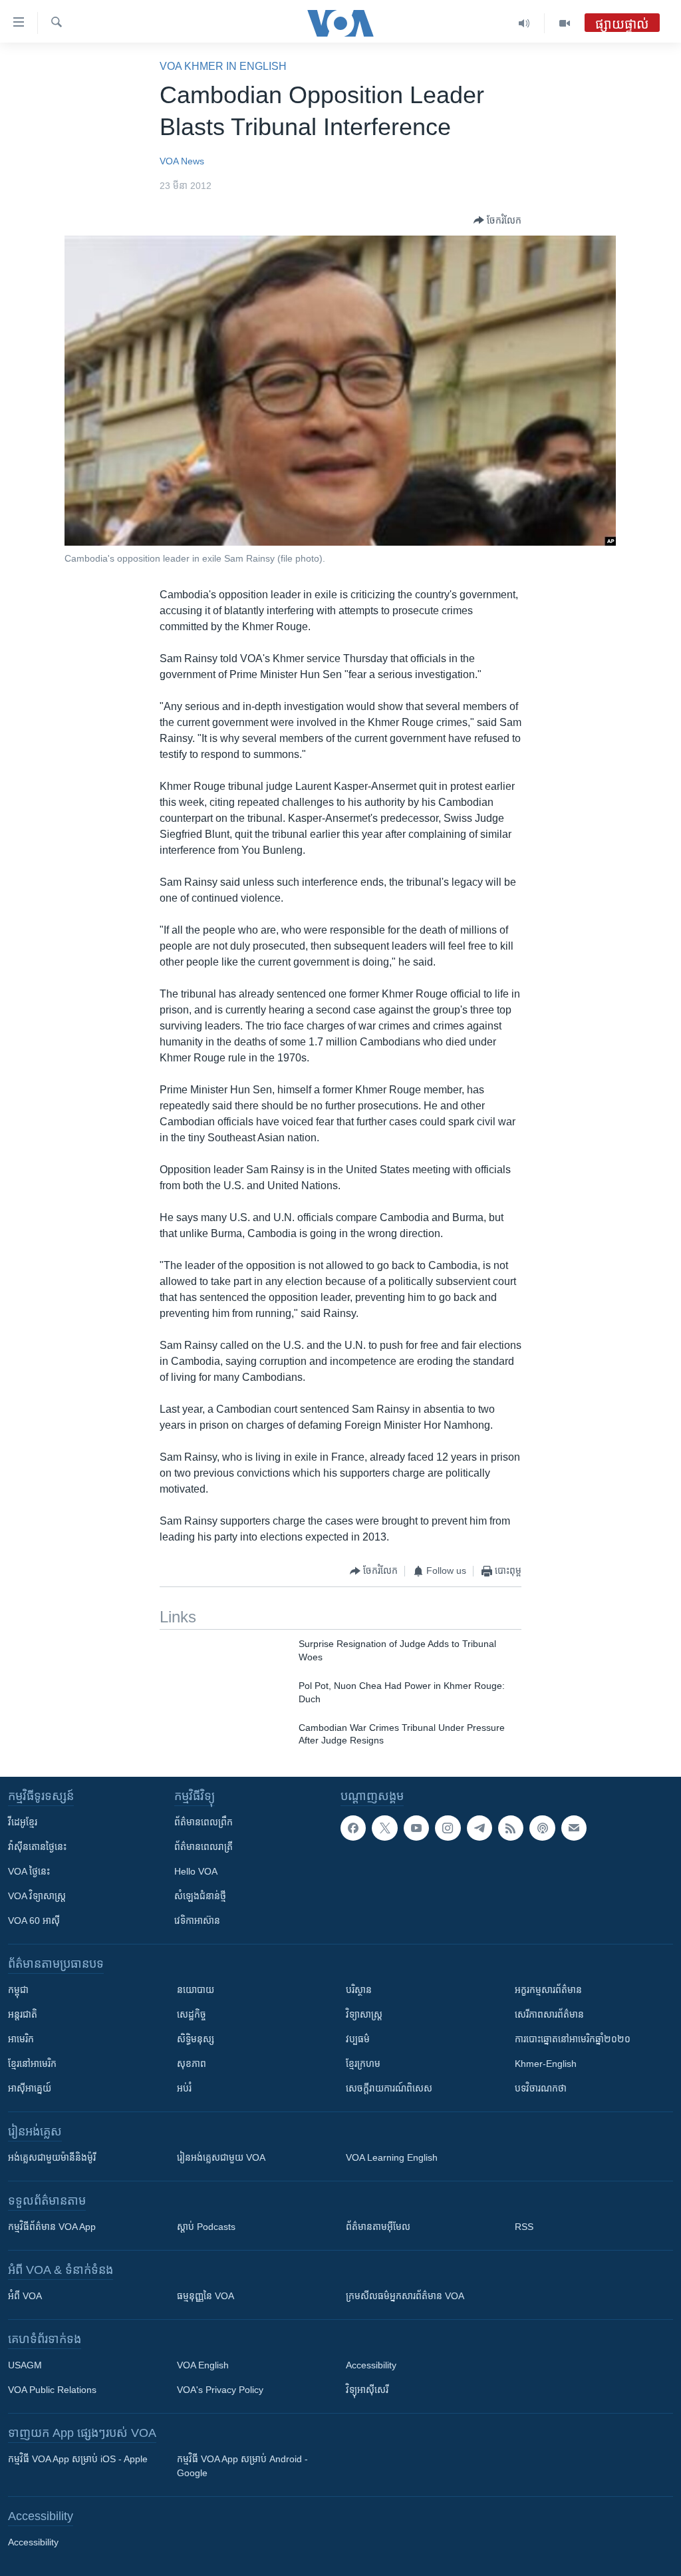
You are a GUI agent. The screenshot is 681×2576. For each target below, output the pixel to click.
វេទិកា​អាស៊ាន (197, 1921)
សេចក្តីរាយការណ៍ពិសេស (389, 2088)
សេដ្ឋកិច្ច (192, 2014)
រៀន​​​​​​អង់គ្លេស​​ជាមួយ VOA (221, 2157)
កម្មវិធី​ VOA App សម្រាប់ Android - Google (242, 2466)
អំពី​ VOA (25, 2296)
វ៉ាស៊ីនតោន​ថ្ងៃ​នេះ (37, 1847)
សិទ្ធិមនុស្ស (196, 2039)
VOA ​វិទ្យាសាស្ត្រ (37, 1896)
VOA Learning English (392, 2157)
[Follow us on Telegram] (479, 1828)
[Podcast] (542, 1828)
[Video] (565, 23)
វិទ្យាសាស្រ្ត (364, 2014)
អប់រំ (184, 2088)
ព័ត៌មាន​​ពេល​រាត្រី (204, 1847)
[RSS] (511, 1828)
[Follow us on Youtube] (416, 1828)
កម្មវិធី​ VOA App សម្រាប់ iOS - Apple (78, 2459)
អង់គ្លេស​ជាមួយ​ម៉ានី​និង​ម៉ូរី (52, 2157)
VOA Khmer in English (223, 66)
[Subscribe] (574, 1828)
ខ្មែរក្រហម (363, 2064)
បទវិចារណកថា (541, 2088)
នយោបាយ (196, 1990)
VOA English (203, 2365)
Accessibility (371, 2365)
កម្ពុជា (18, 1990)
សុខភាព (192, 2064)
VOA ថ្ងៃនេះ (29, 1871)
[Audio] (524, 23)
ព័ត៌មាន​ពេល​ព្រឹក (204, 1822)
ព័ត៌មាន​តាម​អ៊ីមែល (378, 2227)
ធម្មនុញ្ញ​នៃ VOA (205, 2296)
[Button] (497, 220)
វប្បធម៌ (358, 2039)
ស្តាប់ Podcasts (206, 2227)
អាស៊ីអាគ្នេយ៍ (30, 2088)
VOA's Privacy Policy (220, 2390)
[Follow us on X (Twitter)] (384, 1828)
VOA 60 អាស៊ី (34, 1921)
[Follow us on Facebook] (353, 1828)
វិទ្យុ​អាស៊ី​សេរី (367, 2390)
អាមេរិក (21, 2039)
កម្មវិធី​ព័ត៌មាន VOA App (52, 2227)
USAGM (25, 2365)
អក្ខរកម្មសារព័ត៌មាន (548, 1990)
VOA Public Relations (52, 2390)
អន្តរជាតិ (23, 2014)
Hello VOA (196, 1871)
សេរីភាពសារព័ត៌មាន (549, 2014)
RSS (524, 2227)
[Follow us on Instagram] (448, 1828)
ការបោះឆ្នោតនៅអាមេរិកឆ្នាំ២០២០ (573, 2039)
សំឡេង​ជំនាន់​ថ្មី (200, 1896)
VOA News (182, 161)
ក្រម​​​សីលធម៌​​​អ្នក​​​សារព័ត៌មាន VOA (405, 2296)
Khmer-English (546, 2064)
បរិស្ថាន (359, 1990)
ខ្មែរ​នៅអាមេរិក (32, 2064)
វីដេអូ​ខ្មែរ (23, 1822)
